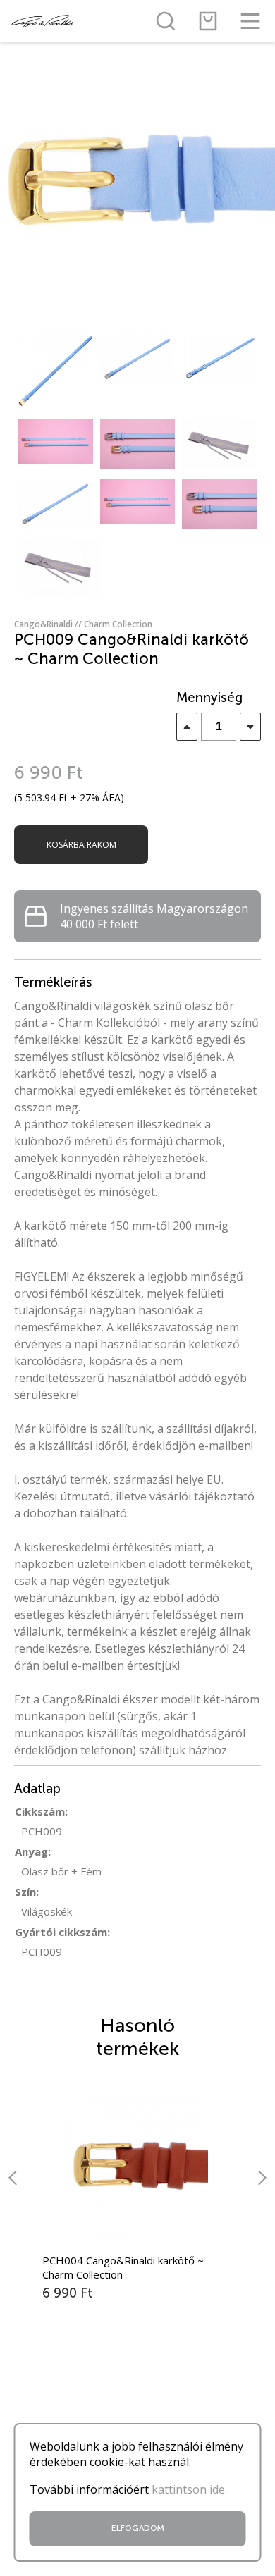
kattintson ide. (189, 2489)
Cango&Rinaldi (49, 624)
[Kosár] (208, 21)
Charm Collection (118, 624)
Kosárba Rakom (81, 845)
